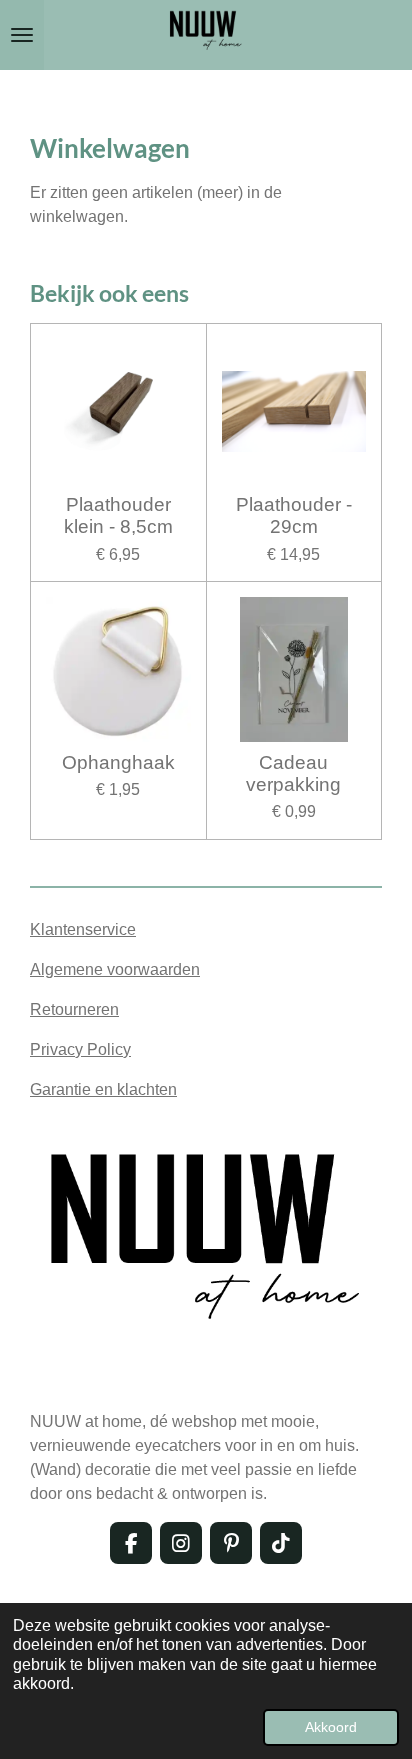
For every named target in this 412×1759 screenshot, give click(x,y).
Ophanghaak (118, 762)
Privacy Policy (80, 1049)
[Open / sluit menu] (22, 35)
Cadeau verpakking (293, 773)
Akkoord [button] (331, 1727)
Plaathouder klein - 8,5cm (118, 515)
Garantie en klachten (103, 1089)
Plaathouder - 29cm (294, 515)
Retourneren (74, 1009)
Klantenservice (83, 929)
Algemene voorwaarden (115, 969)
